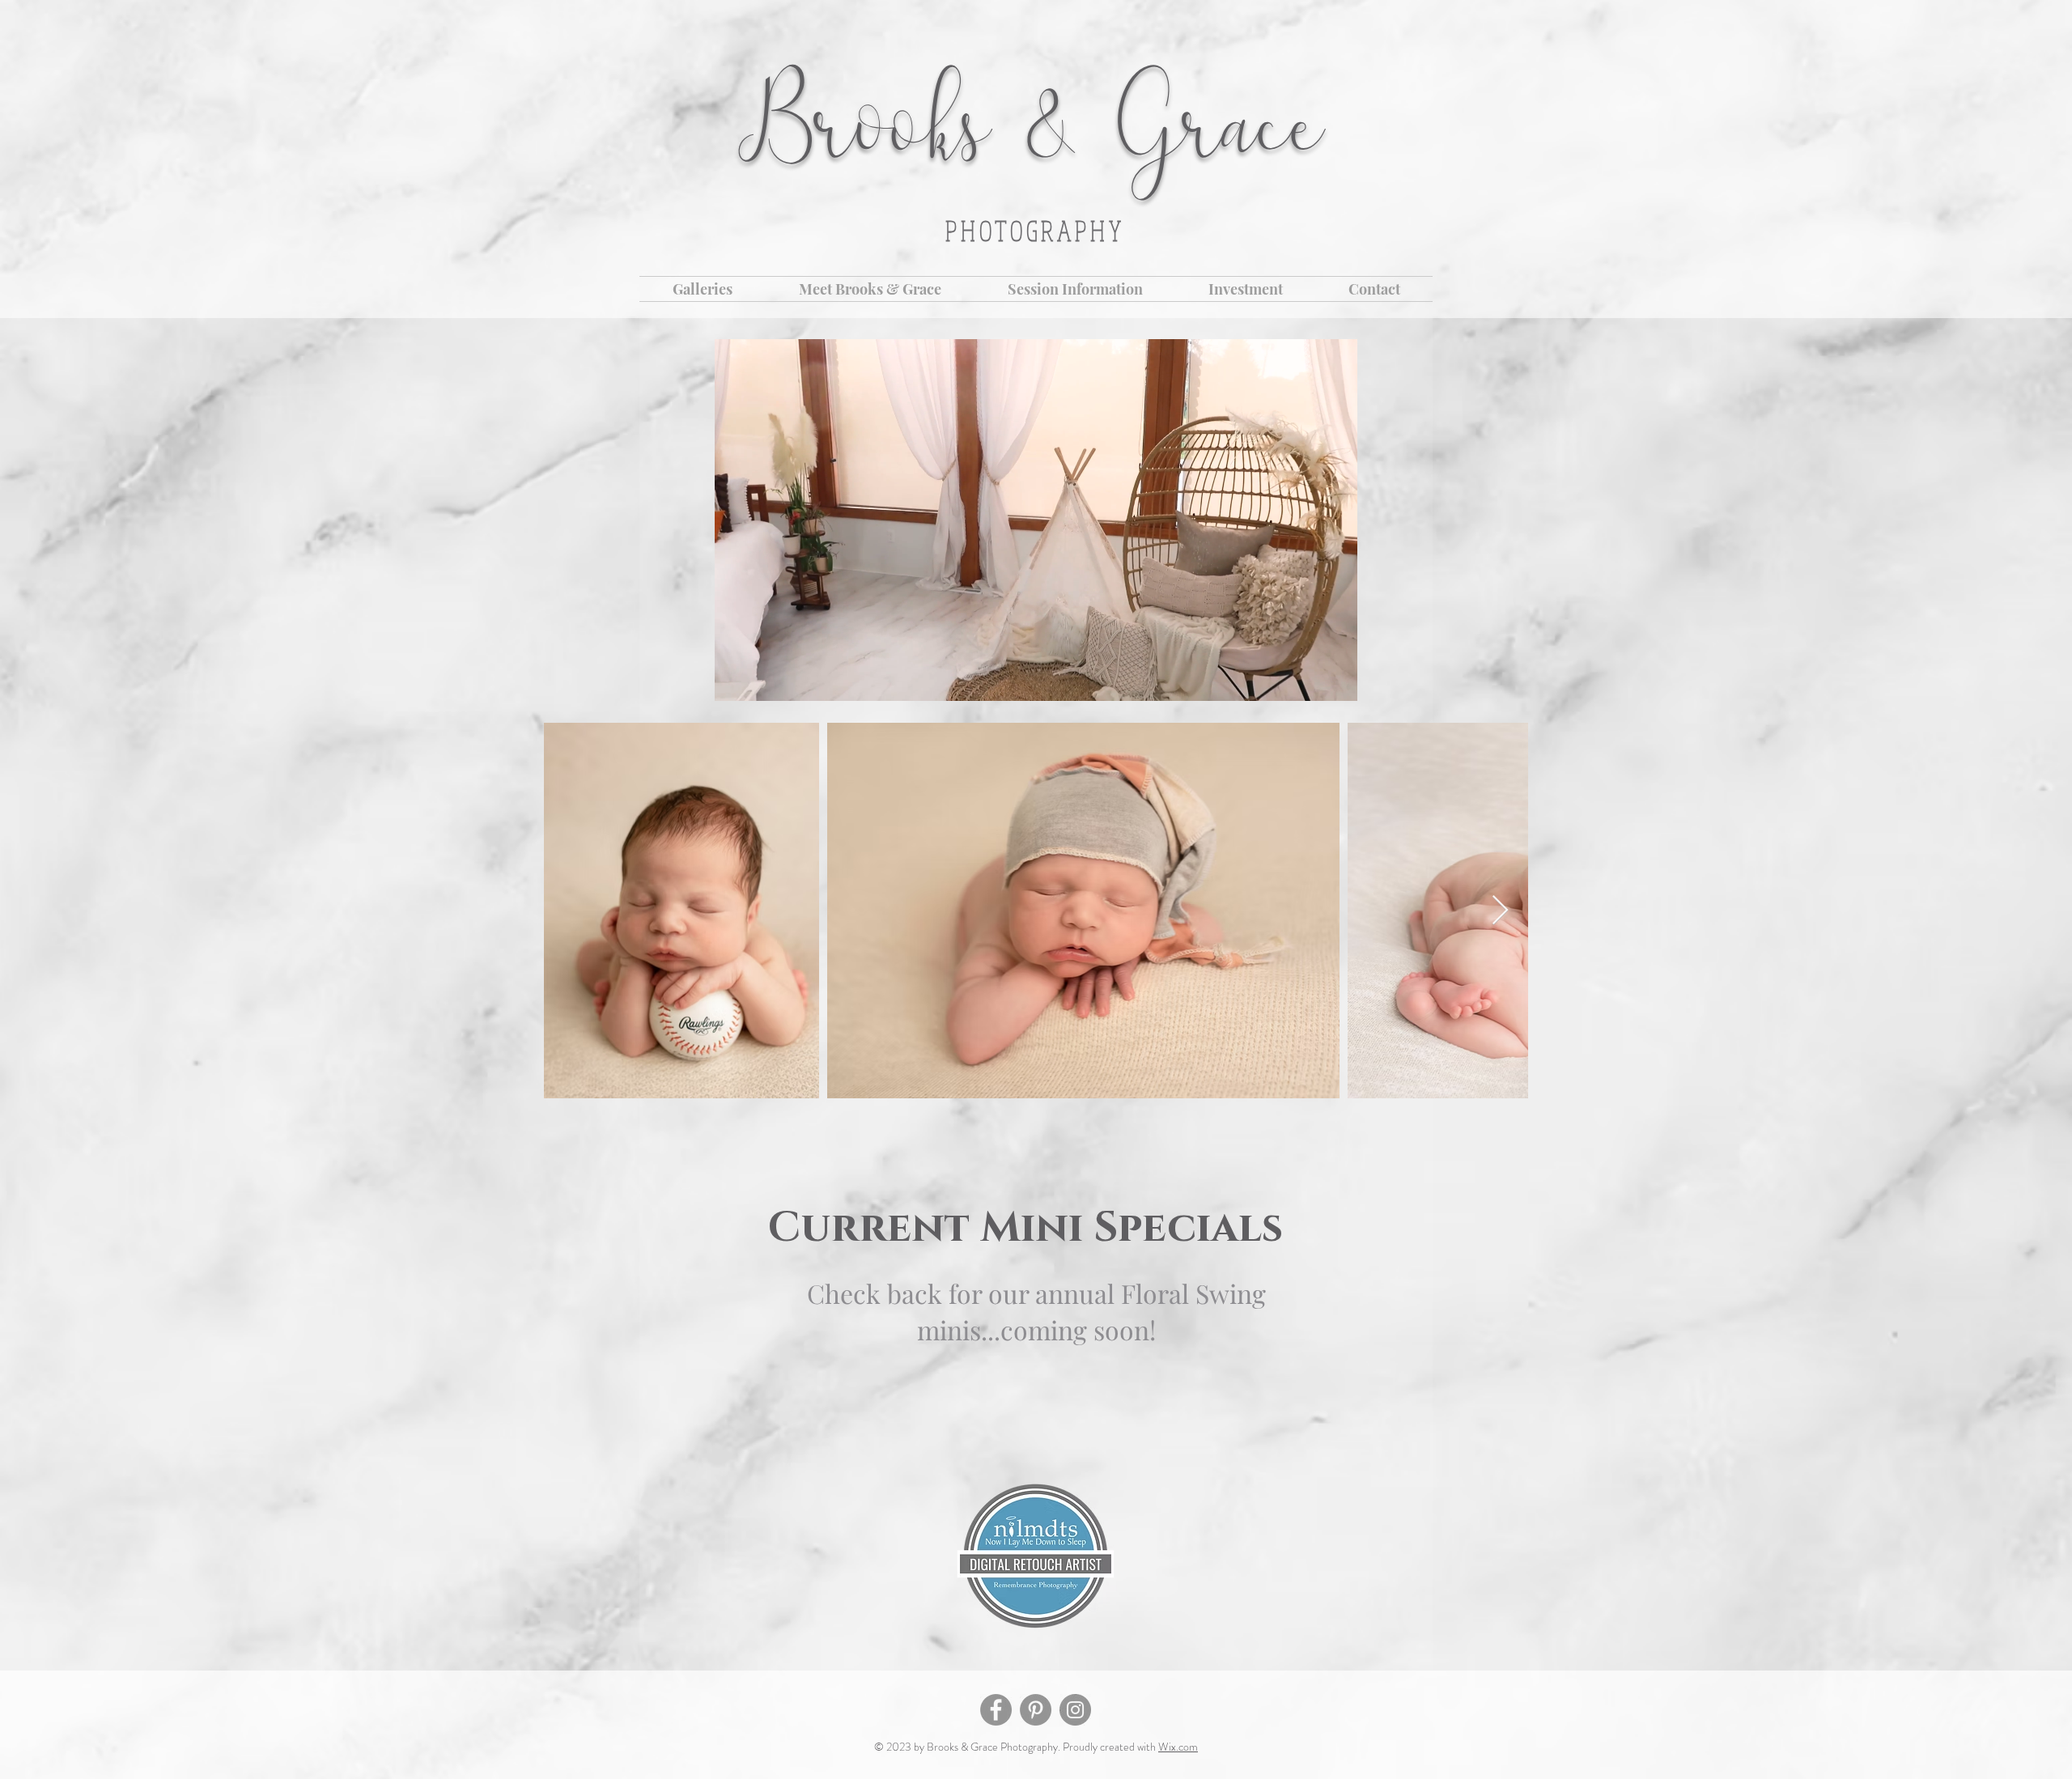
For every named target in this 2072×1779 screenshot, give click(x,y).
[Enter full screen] (1335, 679)
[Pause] (736, 679)
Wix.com (1178, 1747)
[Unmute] (763, 679)
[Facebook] (996, 1710)
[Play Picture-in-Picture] (1308, 679)
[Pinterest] (1036, 1710)
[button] (703, 289)
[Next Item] (1500, 911)
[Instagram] (1075, 1710)
